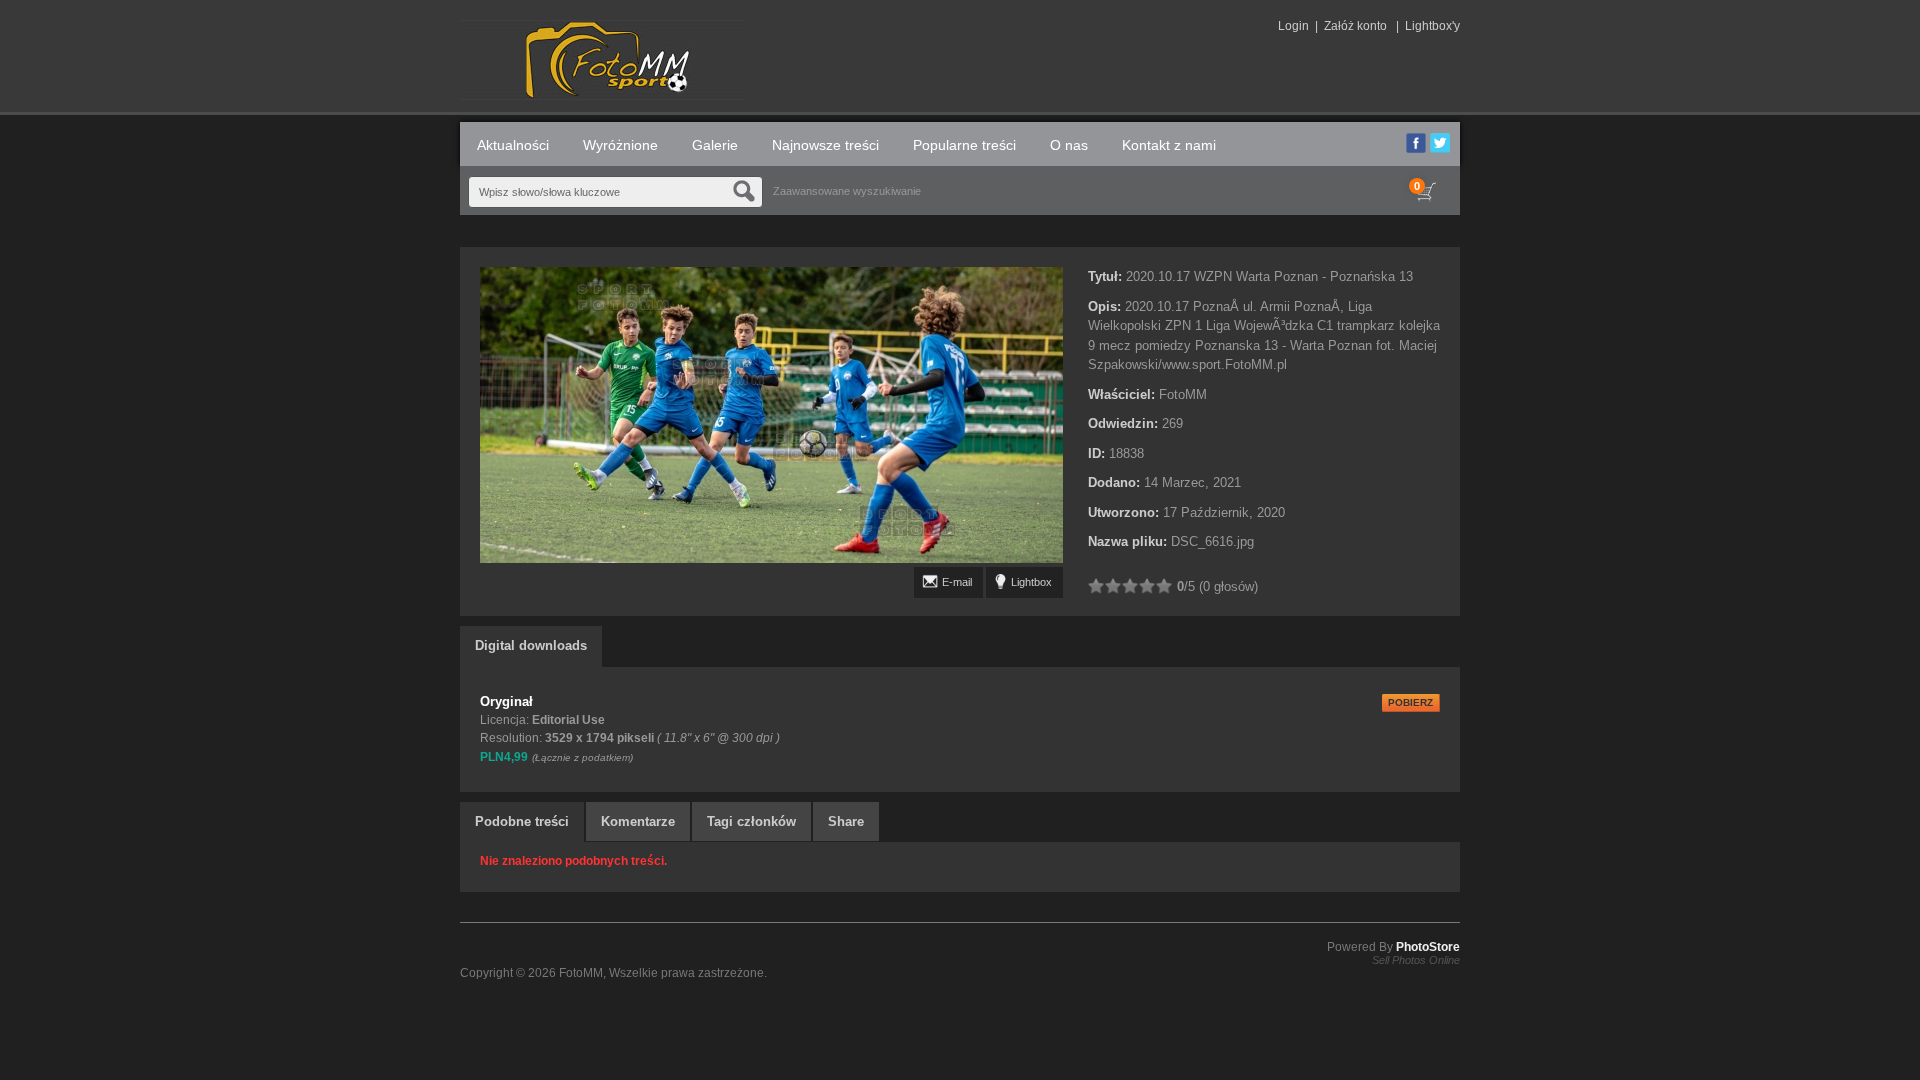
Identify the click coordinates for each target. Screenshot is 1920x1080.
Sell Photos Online (1416, 960)
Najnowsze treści (825, 145)
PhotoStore (1428, 947)
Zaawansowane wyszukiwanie (847, 191)
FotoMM (581, 973)
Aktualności (513, 145)
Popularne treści (964, 145)
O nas (1069, 145)
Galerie (715, 145)
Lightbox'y (1432, 26)
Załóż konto (1355, 26)
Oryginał (506, 701)
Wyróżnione (620, 145)
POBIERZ (1410, 702)
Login (1293, 26)
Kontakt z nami (1169, 145)
